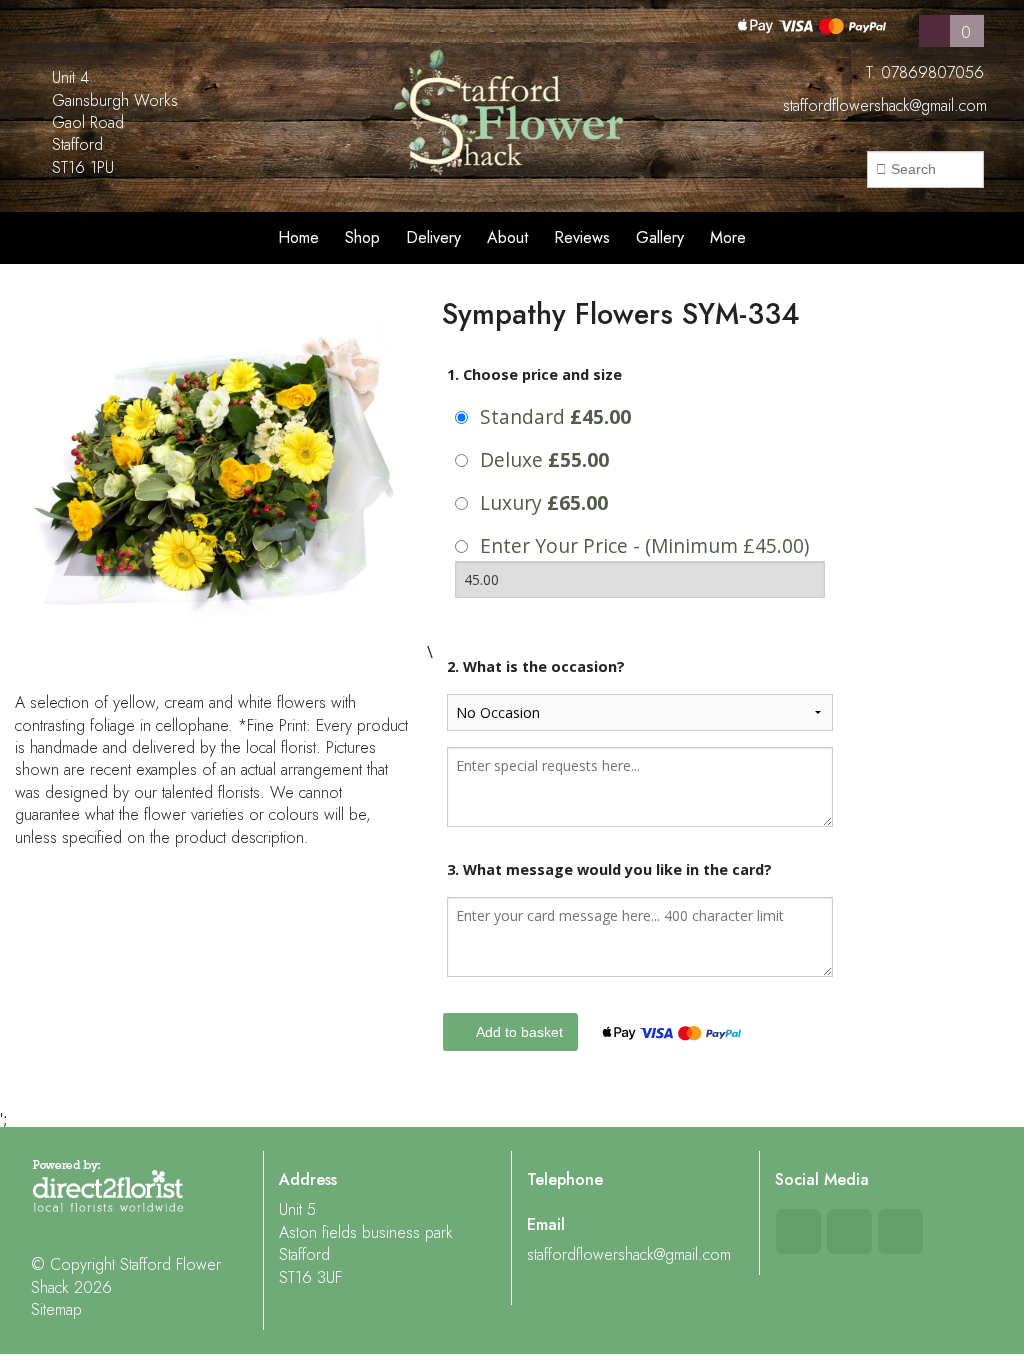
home (298, 237)
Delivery (433, 237)
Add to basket (517, 1032)
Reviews (582, 237)
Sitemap (56, 1309)
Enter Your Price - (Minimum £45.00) (644, 545)
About (507, 237)
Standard (555, 416)
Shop (362, 237)
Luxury (544, 502)
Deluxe (544, 459)
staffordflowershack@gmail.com (885, 105)
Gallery (660, 237)
